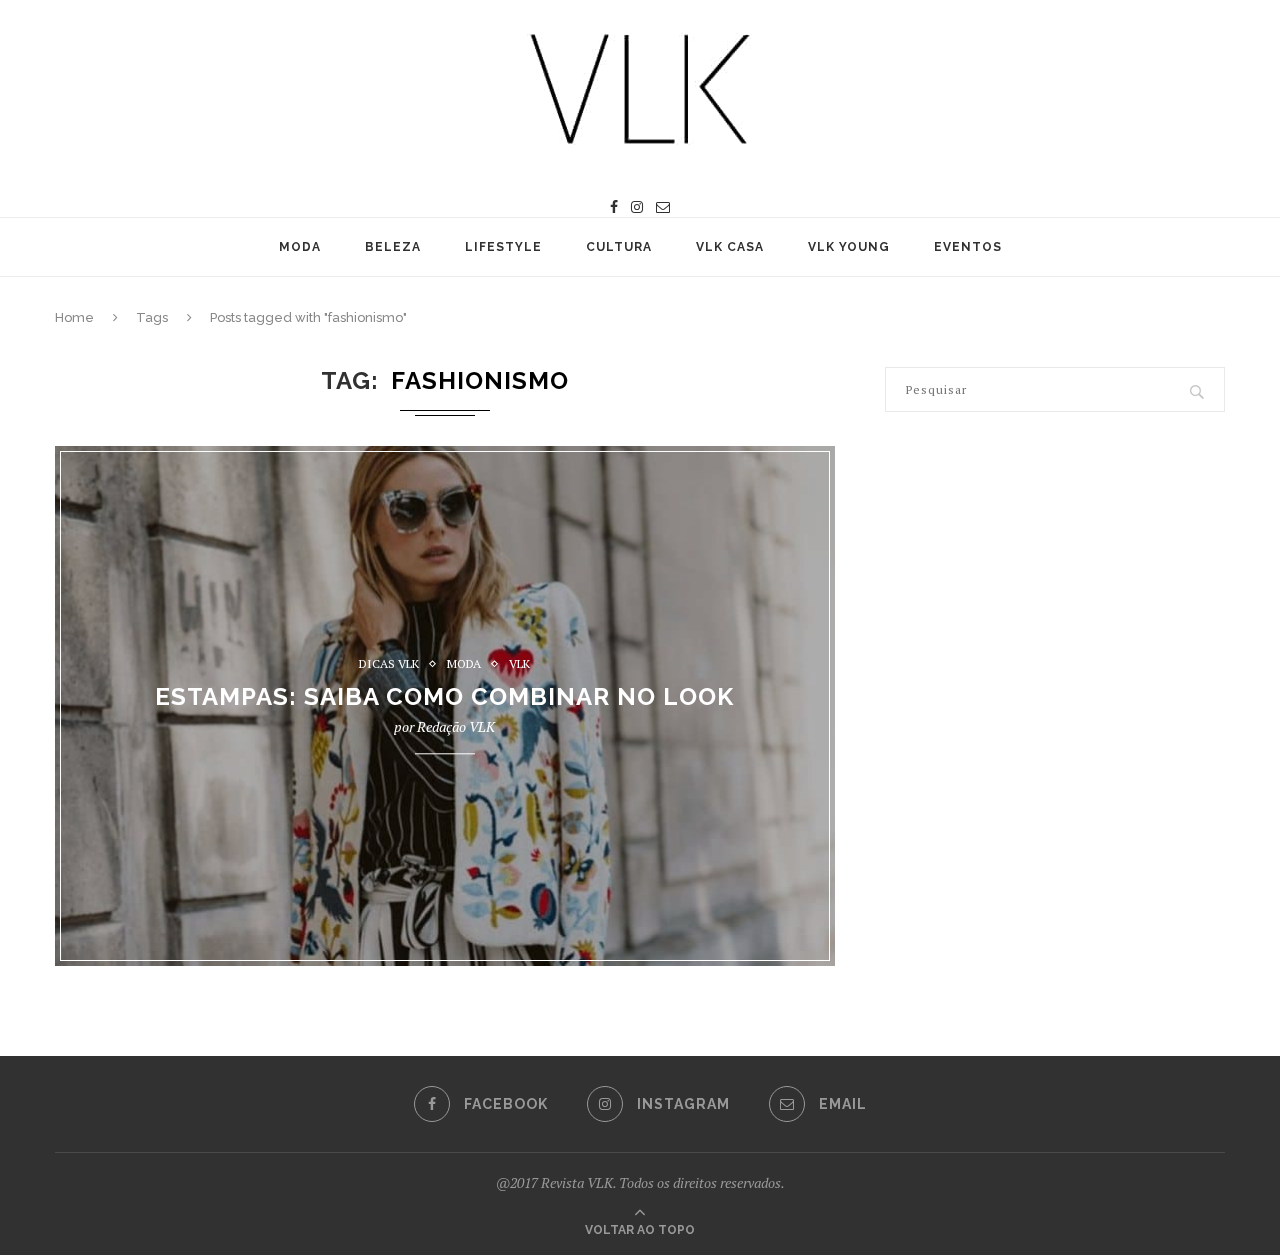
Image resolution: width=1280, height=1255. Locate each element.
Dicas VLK (389, 664)
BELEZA (393, 247)
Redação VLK (456, 727)
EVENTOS (968, 247)
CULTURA (619, 247)
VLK (519, 664)
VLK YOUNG (849, 247)
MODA (300, 247)
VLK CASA (730, 247)
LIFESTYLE (503, 247)
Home (74, 317)
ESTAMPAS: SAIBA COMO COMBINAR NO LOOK (444, 697)
